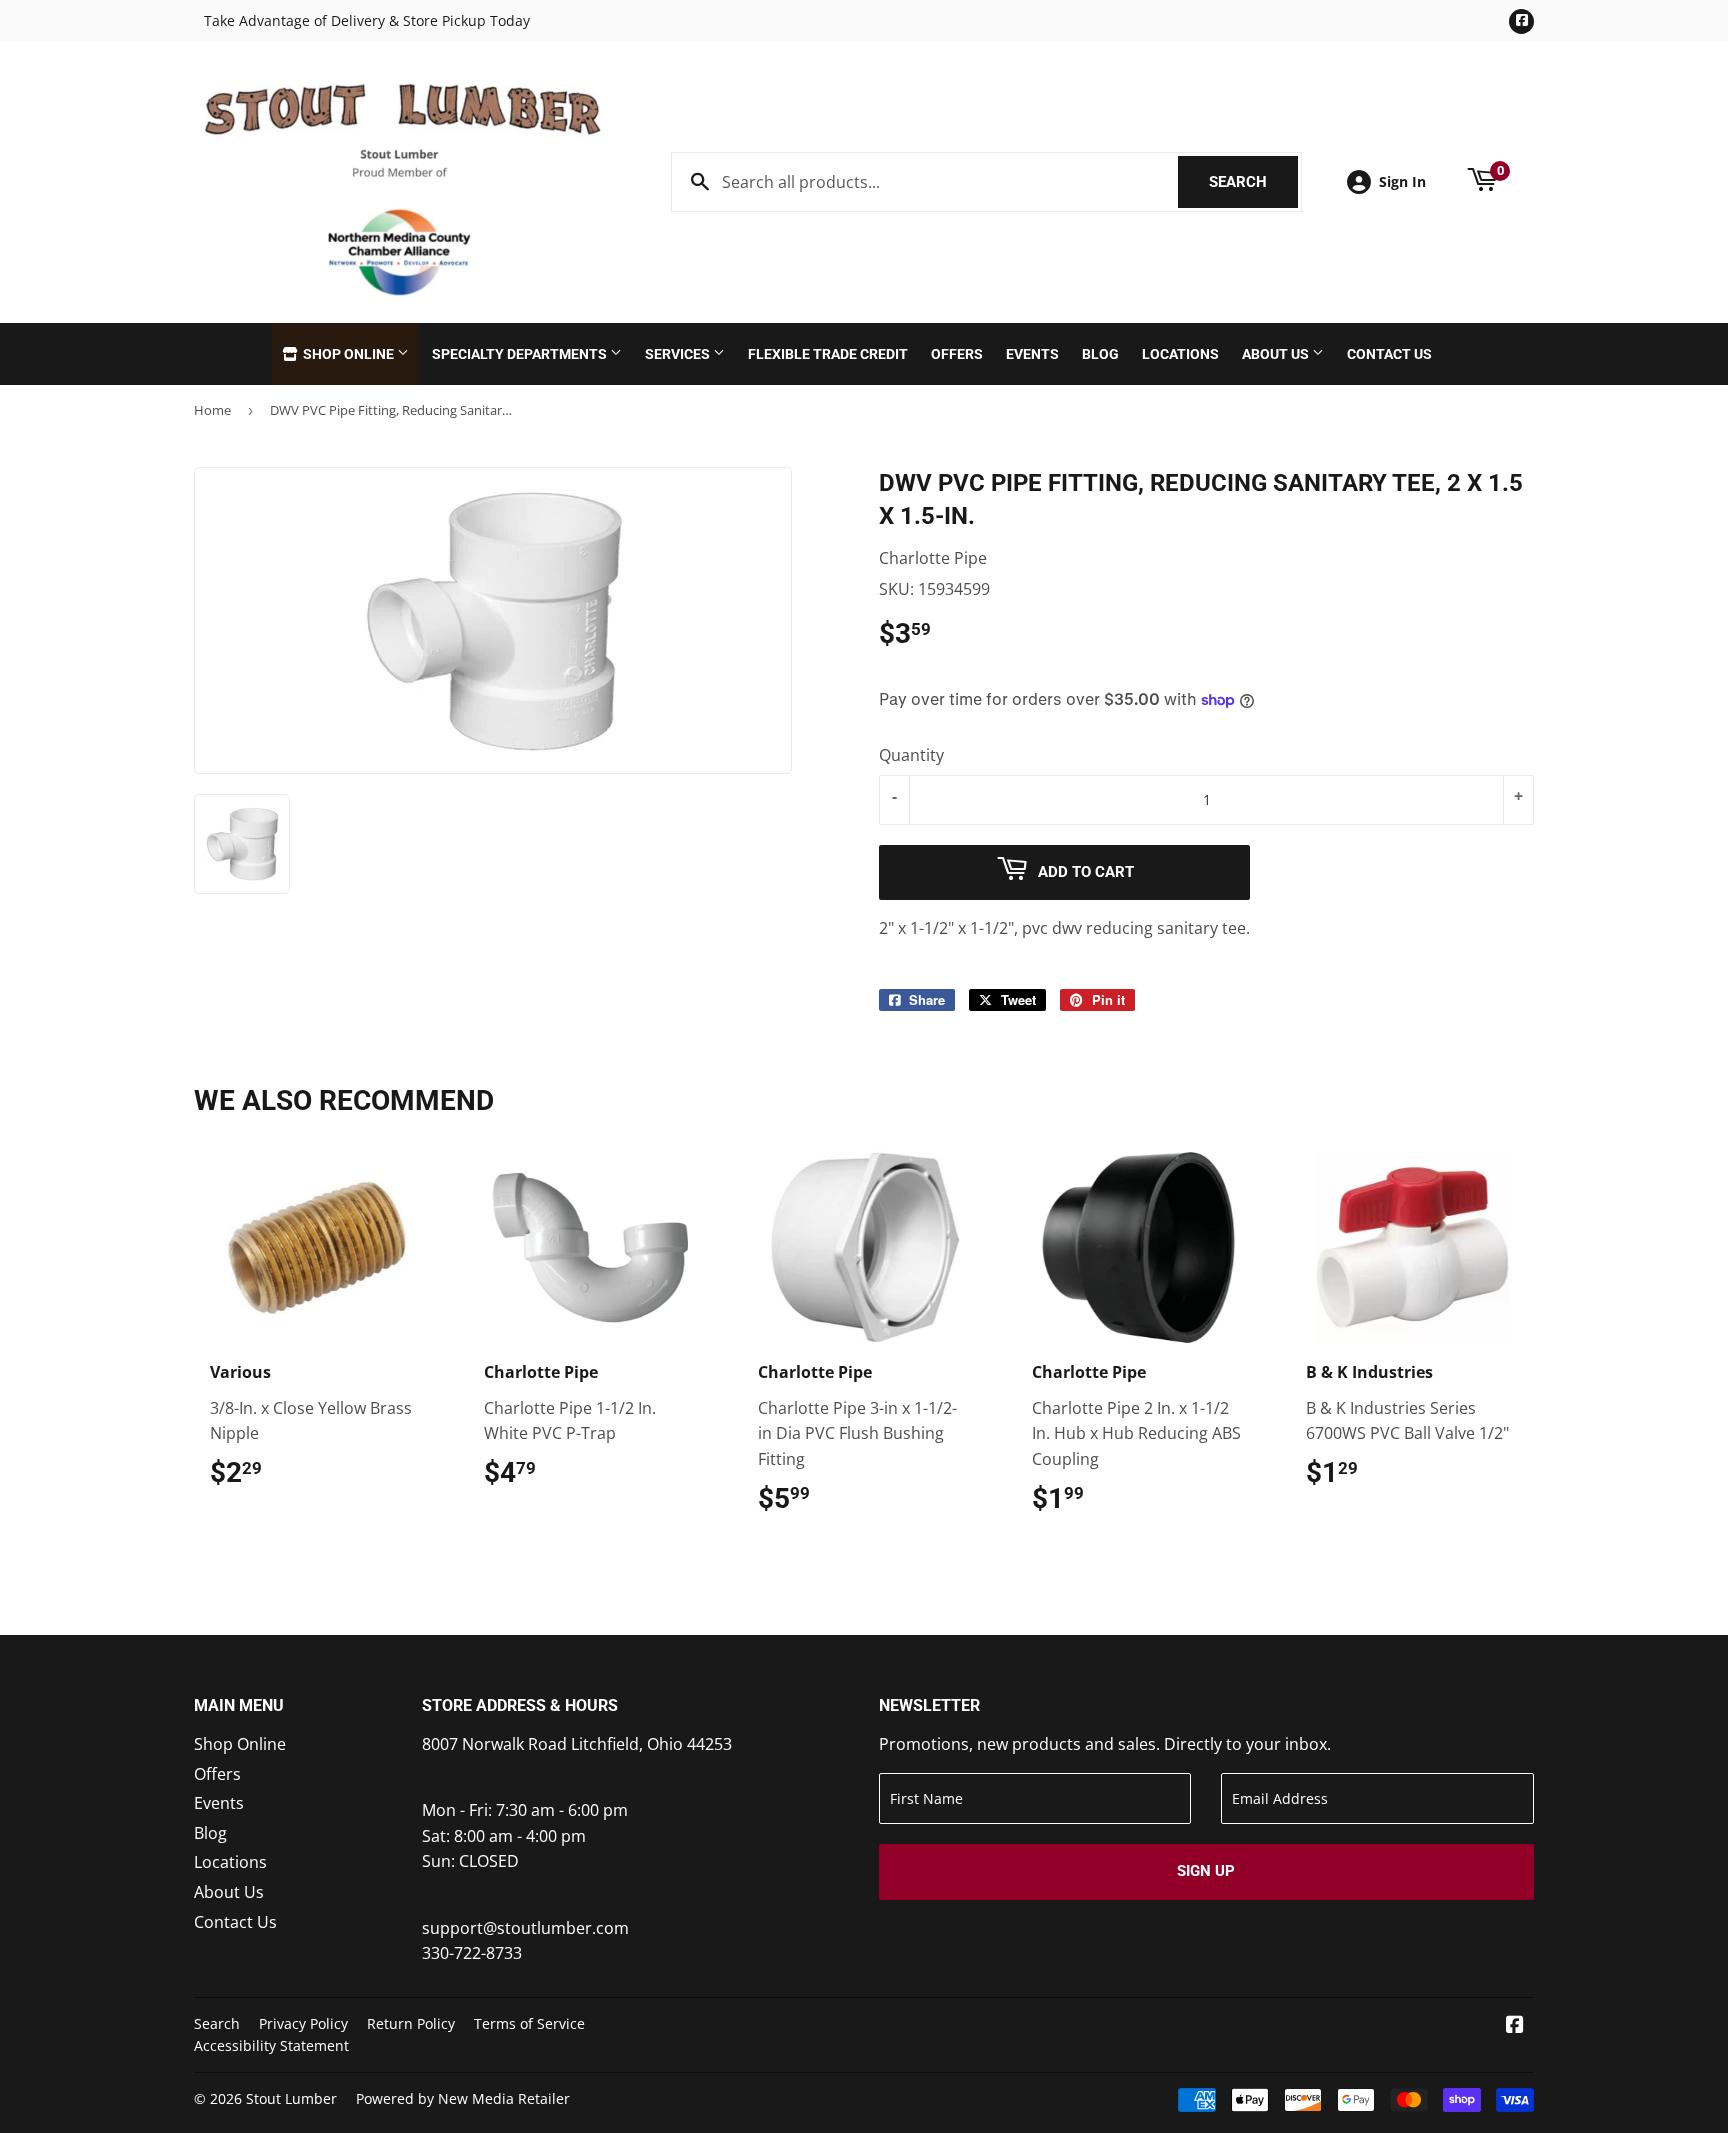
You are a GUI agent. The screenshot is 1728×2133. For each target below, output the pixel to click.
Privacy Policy (303, 2023)
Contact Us (1389, 354)
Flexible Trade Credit (828, 354)
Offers (957, 354)
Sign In (1402, 181)
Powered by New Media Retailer (463, 2098)
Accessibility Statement (271, 2045)
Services (679, 354)
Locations (1180, 354)
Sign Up (1206, 1871)
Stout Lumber (291, 2098)
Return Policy (411, 2023)
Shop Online (348, 354)
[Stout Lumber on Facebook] (1515, 2026)
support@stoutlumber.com (525, 1928)
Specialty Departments (521, 354)
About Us (1277, 354)
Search (1253, 182)
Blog (1100, 354)
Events (1032, 354)
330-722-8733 (472, 1953)
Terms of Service (529, 2023)
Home (212, 410)
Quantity (911, 755)
